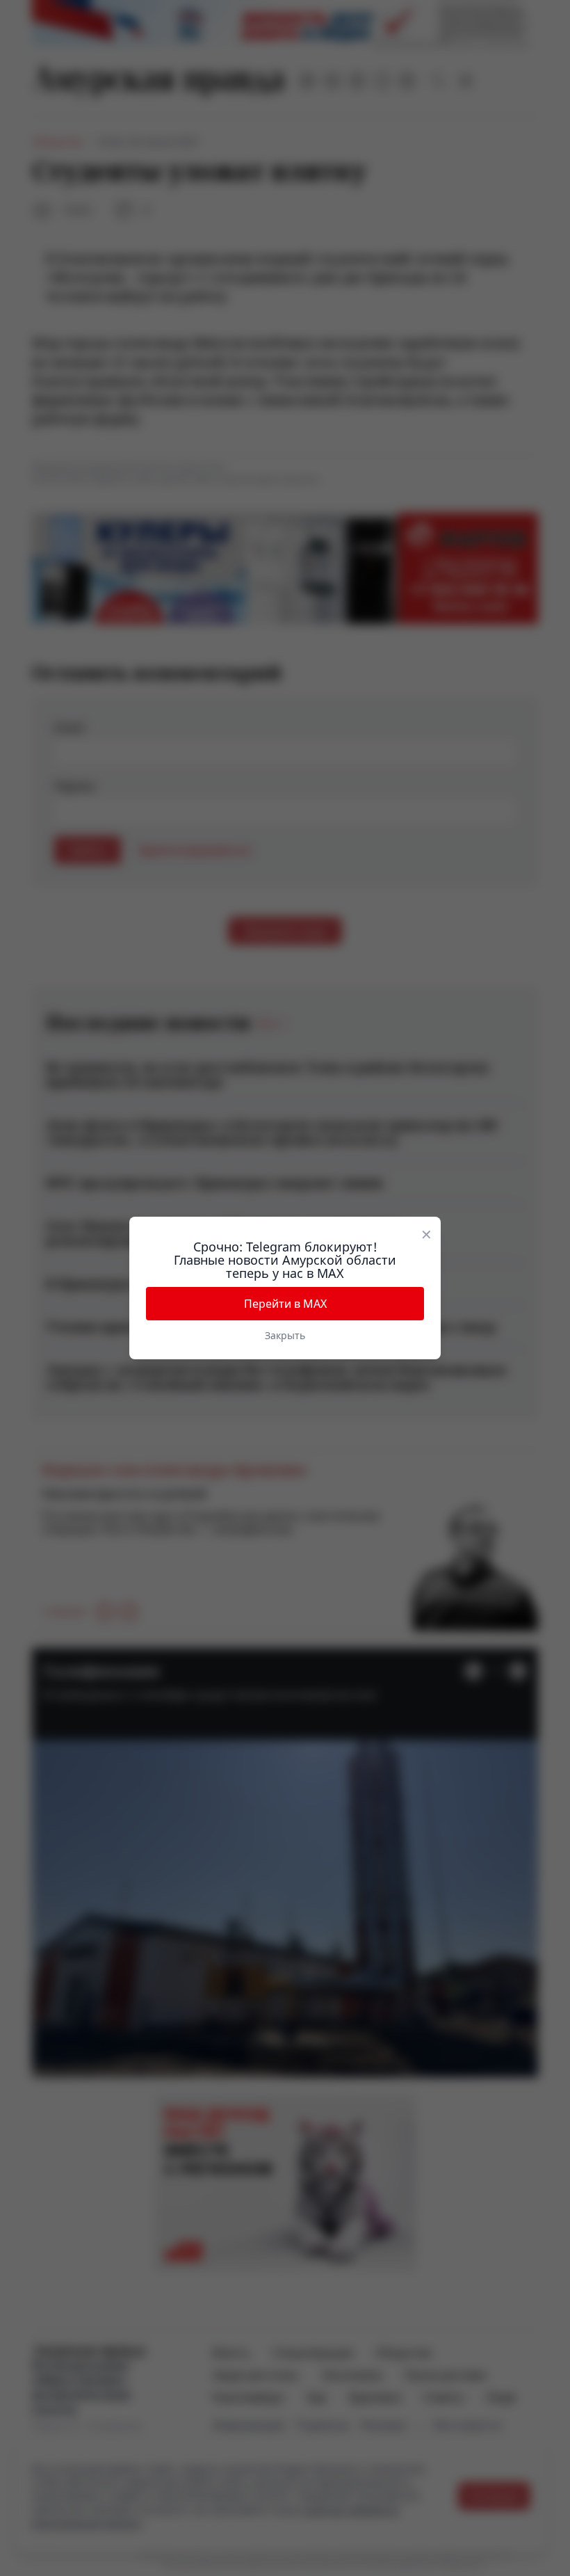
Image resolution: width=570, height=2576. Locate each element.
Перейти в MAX (285, 1304)
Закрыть (285, 1335)
